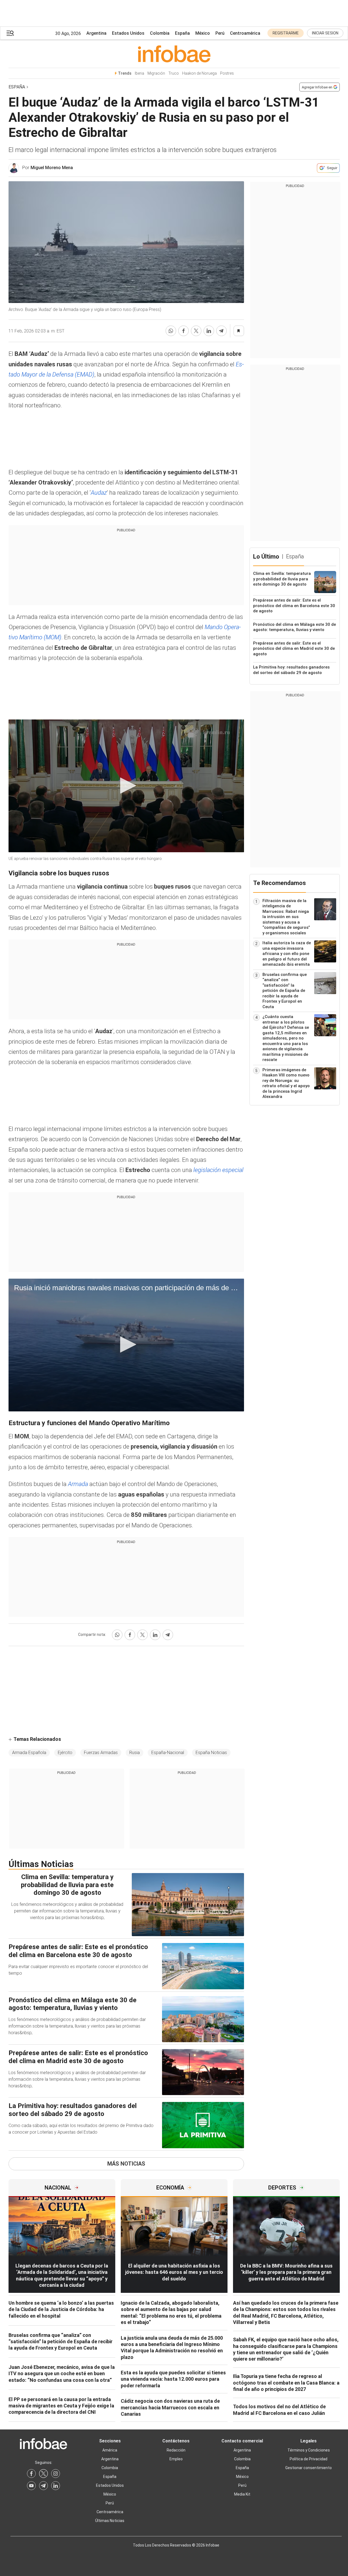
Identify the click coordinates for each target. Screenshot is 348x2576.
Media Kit (242, 2494)
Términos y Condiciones (309, 2450)
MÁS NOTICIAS (126, 2164)
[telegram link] (43, 2486)
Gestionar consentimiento (309, 2468)
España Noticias (211, 1753)
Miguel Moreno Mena (52, 168)
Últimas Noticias (110, 2521)
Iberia (139, 73)
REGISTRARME (286, 33)
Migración (156, 73)
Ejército (65, 1753)
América (110, 2450)
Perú (220, 33)
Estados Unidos (128, 33)
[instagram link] (56, 2474)
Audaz (99, 493)
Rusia (135, 1753)
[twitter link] (43, 2474)
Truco (174, 73)
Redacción (176, 2450)
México (203, 33)
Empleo (176, 2459)
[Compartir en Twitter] (196, 331)
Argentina (96, 33)
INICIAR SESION (325, 33)
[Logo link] (174, 54)
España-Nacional (168, 1753)
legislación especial (218, 1170)
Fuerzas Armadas (101, 1753)
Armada (78, 1484)
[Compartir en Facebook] (183, 331)
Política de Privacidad (309, 2459)
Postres (227, 73)
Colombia (160, 33)
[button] (10, 33)
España (182, 33)
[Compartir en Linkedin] (209, 331)
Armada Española (29, 1753)
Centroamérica (245, 33)
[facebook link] (31, 2474)
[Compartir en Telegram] (221, 331)
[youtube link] (31, 2486)
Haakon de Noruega (199, 73)
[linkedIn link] (56, 2486)
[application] (126, 786)
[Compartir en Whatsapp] (171, 331)
